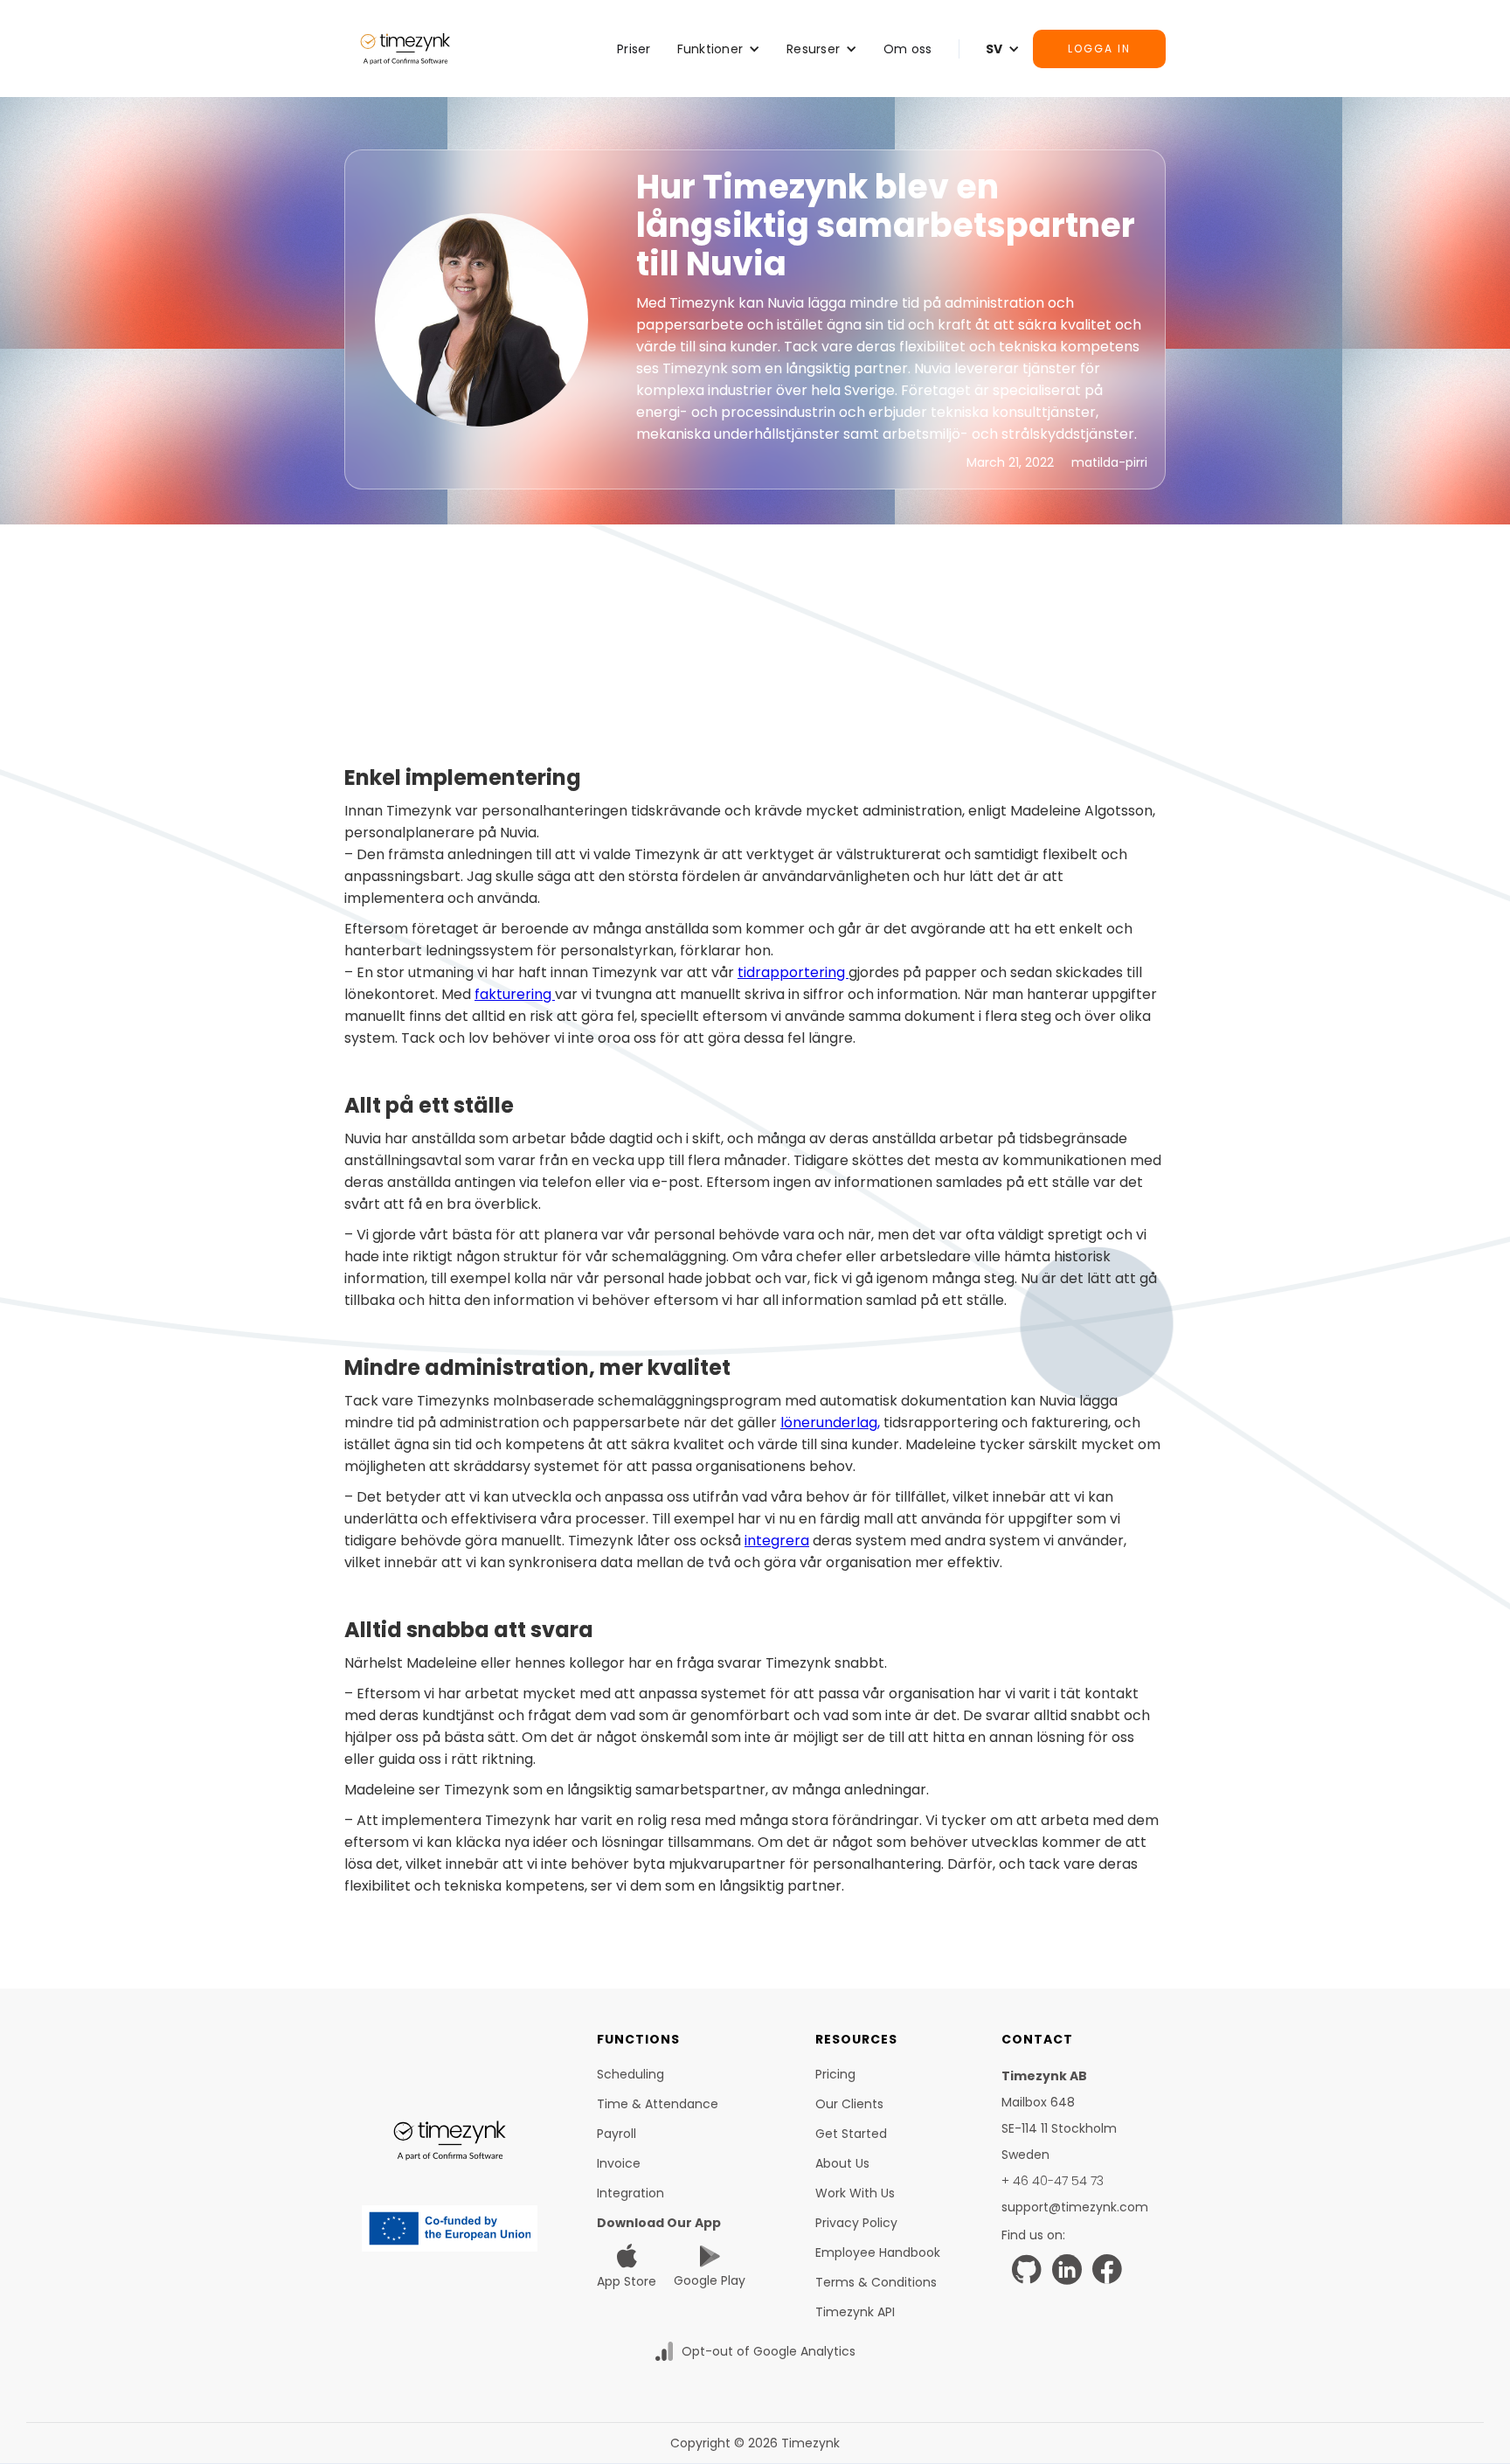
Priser (634, 49)
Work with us (855, 2193)
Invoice (619, 2163)
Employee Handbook (878, 2252)
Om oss (908, 49)
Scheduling (630, 2074)
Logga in (1099, 49)
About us (842, 2163)
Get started (851, 2134)
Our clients (849, 2104)
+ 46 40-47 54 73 (1053, 2181)
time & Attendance (658, 2104)
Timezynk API (855, 2312)
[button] (719, 49)
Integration (630, 2193)
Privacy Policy (856, 2223)
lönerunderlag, (830, 1423)
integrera (777, 1541)
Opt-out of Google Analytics (769, 2351)
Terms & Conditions (876, 2282)
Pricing (835, 2074)
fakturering (515, 994)
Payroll (616, 2134)
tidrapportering (793, 972)
